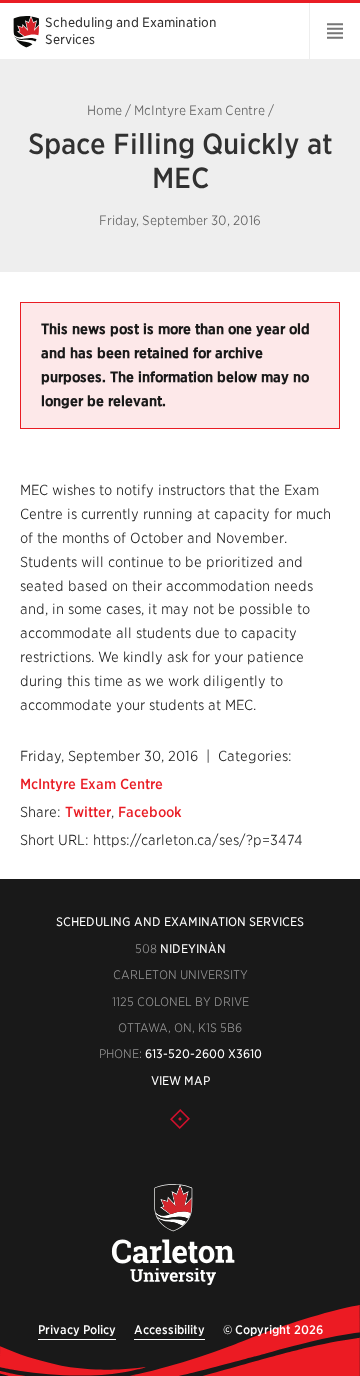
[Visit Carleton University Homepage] (172, 1235)
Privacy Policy (77, 1329)
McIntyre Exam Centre (199, 110)
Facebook (150, 812)
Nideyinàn (193, 948)
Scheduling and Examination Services (180, 921)
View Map (180, 1080)
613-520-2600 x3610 (203, 1053)
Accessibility (169, 1329)
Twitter (88, 812)
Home (104, 110)
